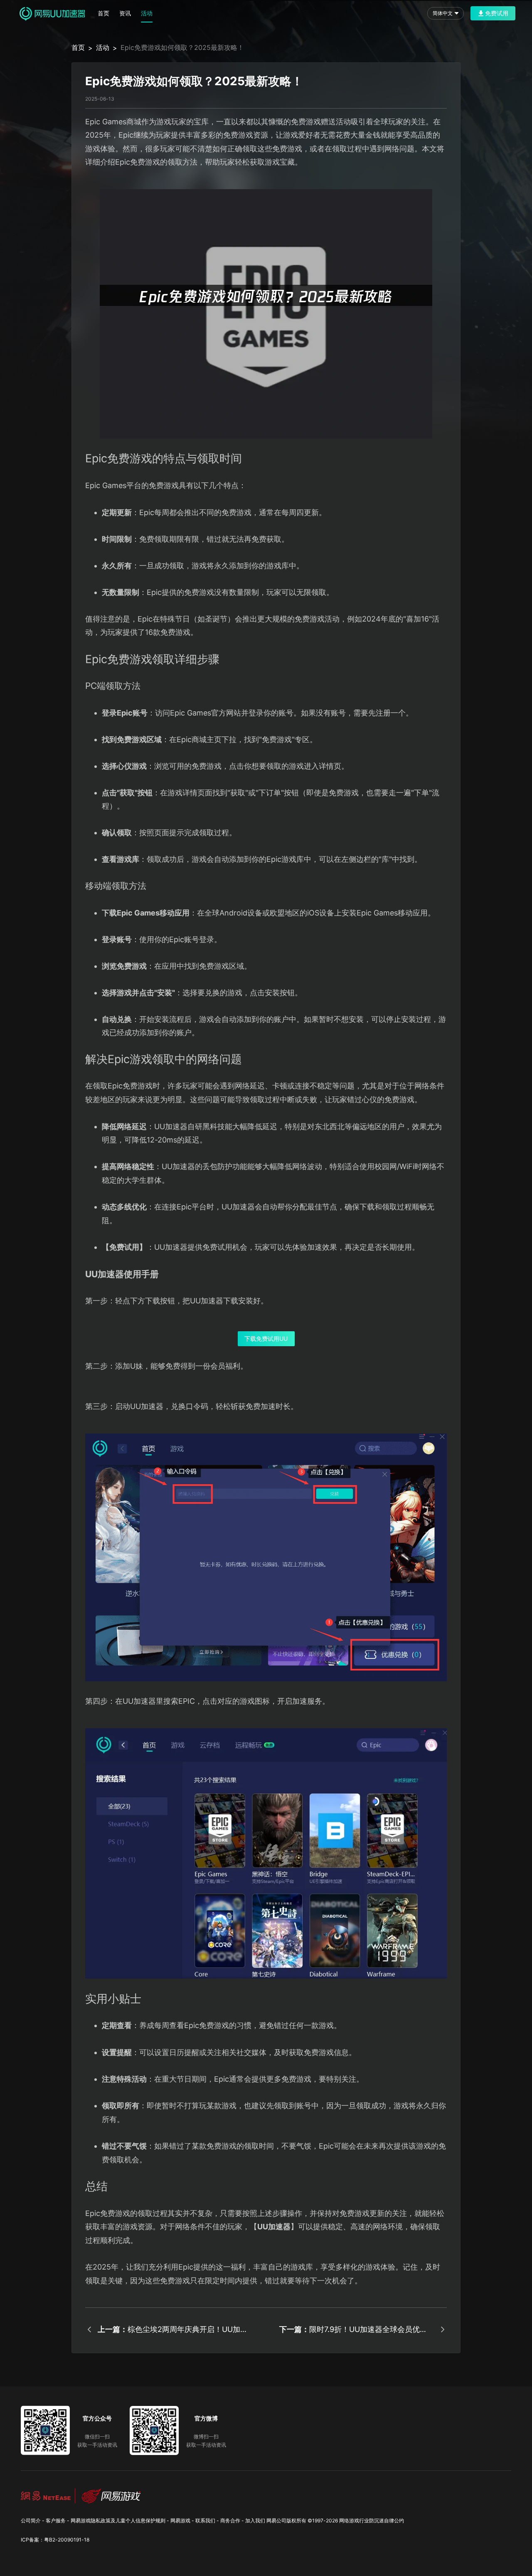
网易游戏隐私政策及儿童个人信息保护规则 (118, 2520)
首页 (103, 13)
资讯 (125, 13)
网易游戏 (180, 2520)
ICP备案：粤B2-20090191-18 (55, 2540)
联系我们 (205, 2520)
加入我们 (255, 2520)
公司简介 (31, 2520)
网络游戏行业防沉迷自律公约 (372, 2520)
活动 (147, 13)
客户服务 (56, 2520)
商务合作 (230, 2520)
